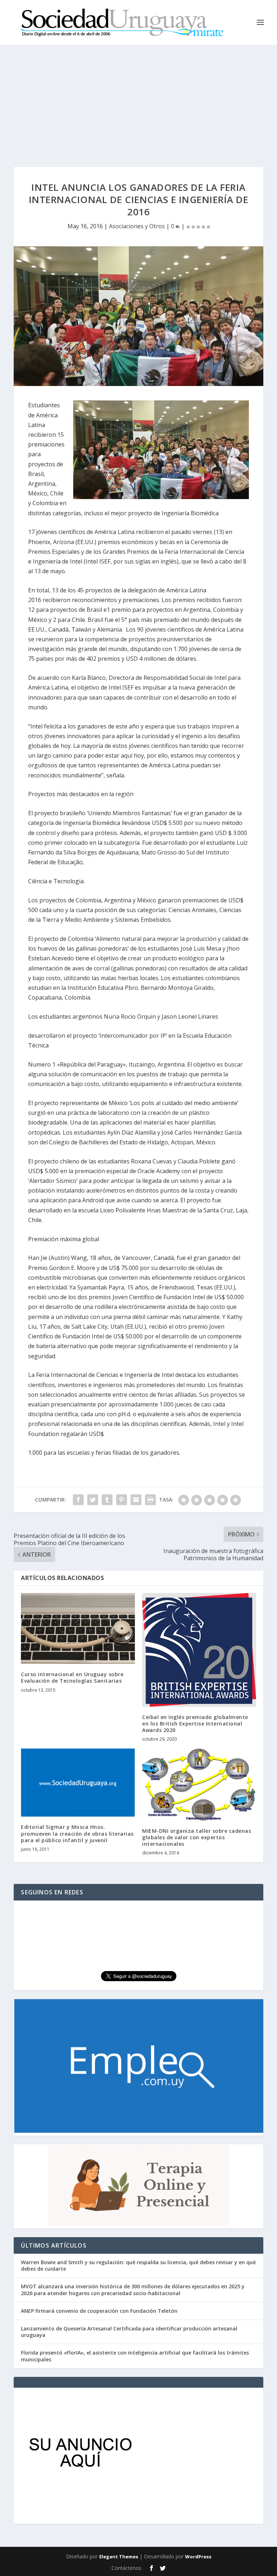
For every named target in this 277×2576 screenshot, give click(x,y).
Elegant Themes (119, 2557)
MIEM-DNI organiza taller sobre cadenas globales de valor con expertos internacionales (197, 1837)
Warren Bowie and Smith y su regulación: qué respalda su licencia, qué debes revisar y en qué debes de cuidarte (138, 2265)
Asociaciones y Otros (137, 226)
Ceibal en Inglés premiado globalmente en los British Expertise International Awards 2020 (195, 1724)
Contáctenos (126, 2568)
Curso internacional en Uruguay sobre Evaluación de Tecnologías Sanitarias (72, 1677)
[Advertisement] (138, 99)
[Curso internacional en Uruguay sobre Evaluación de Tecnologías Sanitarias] (78, 1628)
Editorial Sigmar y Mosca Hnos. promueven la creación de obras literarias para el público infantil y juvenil (77, 1833)
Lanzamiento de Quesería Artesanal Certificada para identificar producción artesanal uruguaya (129, 2332)
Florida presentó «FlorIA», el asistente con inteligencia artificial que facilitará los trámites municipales (135, 2356)
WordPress (198, 2557)
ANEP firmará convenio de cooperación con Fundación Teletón (99, 2311)
